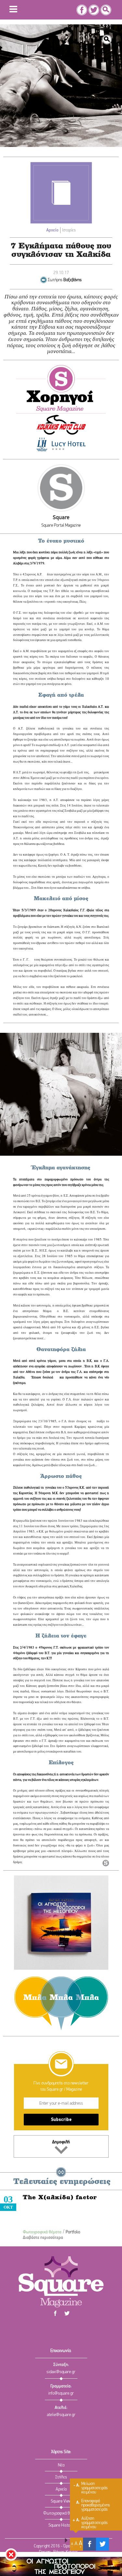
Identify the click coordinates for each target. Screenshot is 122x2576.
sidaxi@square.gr (61, 2372)
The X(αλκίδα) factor (60, 2198)
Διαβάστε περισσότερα (43, 2238)
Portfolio (73, 2232)
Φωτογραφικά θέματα (42, 2232)
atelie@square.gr (61, 2415)
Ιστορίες (69, 230)
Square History (61, 2525)
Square (61, 518)
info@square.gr (61, 2393)
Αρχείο (52, 230)
